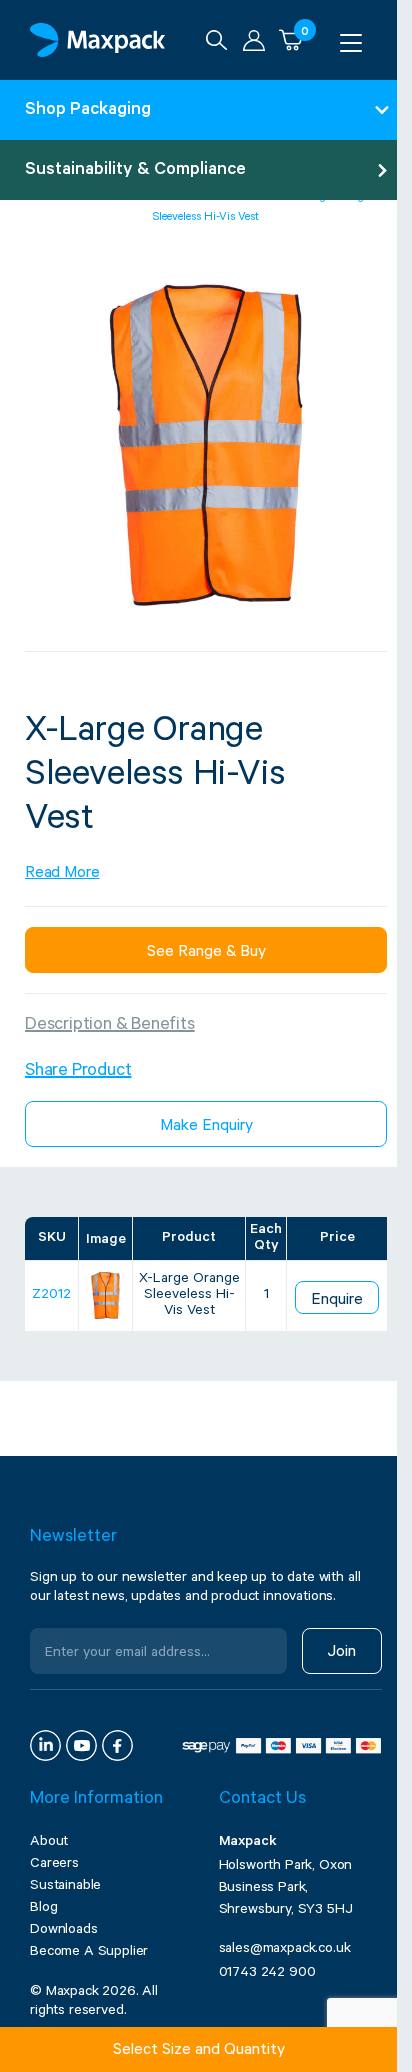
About (49, 1843)
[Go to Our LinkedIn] (45, 1745)
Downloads (64, 1931)
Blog (43, 1909)
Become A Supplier (89, 1953)
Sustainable (65, 1887)
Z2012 (51, 1296)
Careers (54, 1865)
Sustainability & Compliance (135, 171)
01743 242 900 (267, 1974)
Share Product (78, 1072)
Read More (62, 874)
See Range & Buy (206, 953)
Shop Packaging (88, 111)
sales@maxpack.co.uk (285, 1950)
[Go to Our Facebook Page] (117, 1745)
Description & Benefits (110, 1026)
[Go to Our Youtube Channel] (81, 1745)
